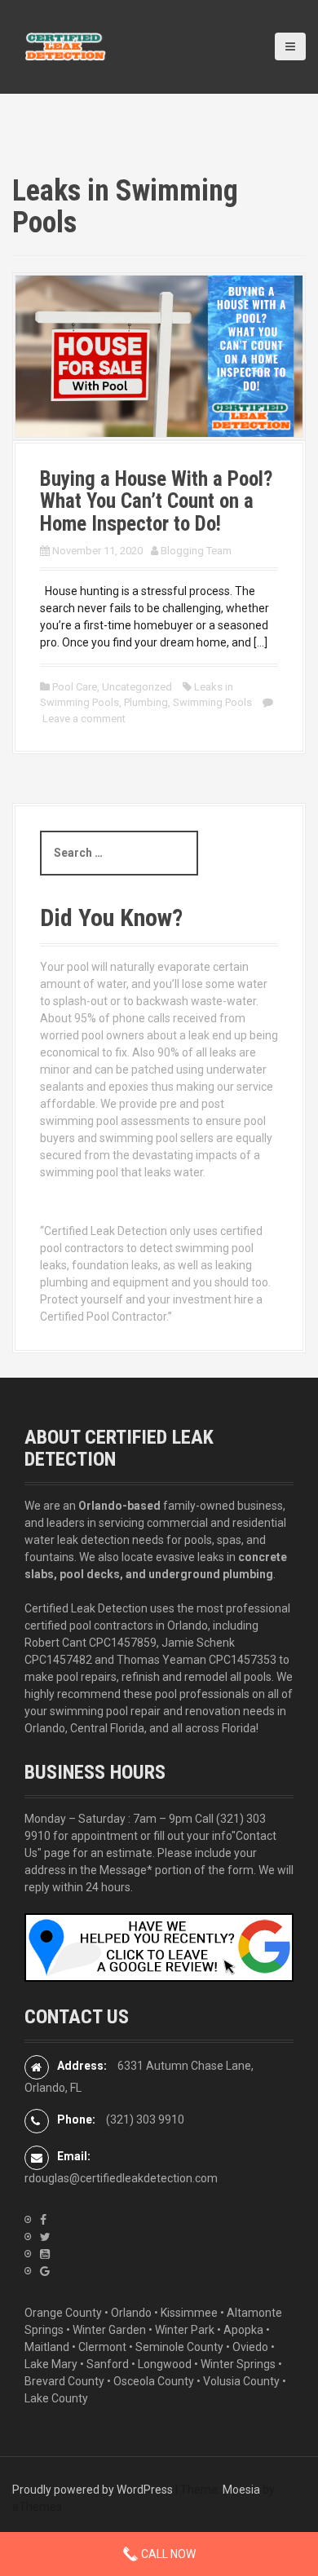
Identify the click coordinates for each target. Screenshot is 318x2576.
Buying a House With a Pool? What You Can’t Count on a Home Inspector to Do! (156, 501)
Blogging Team (196, 551)
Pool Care (75, 687)
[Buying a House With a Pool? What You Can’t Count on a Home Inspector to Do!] (159, 355)
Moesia (241, 2490)
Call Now (167, 2554)
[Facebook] (43, 2220)
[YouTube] (45, 2254)
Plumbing (146, 702)
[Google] (45, 2271)
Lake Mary (51, 2364)
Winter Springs (238, 2364)
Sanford (108, 2364)
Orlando (131, 2313)
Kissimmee (189, 2313)
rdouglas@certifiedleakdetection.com (121, 2178)
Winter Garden (109, 2330)
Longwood (165, 2364)
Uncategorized (137, 687)
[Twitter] (45, 2237)
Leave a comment (84, 719)
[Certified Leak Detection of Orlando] (65, 46)
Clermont (102, 2347)
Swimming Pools (212, 702)
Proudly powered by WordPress (93, 2490)
